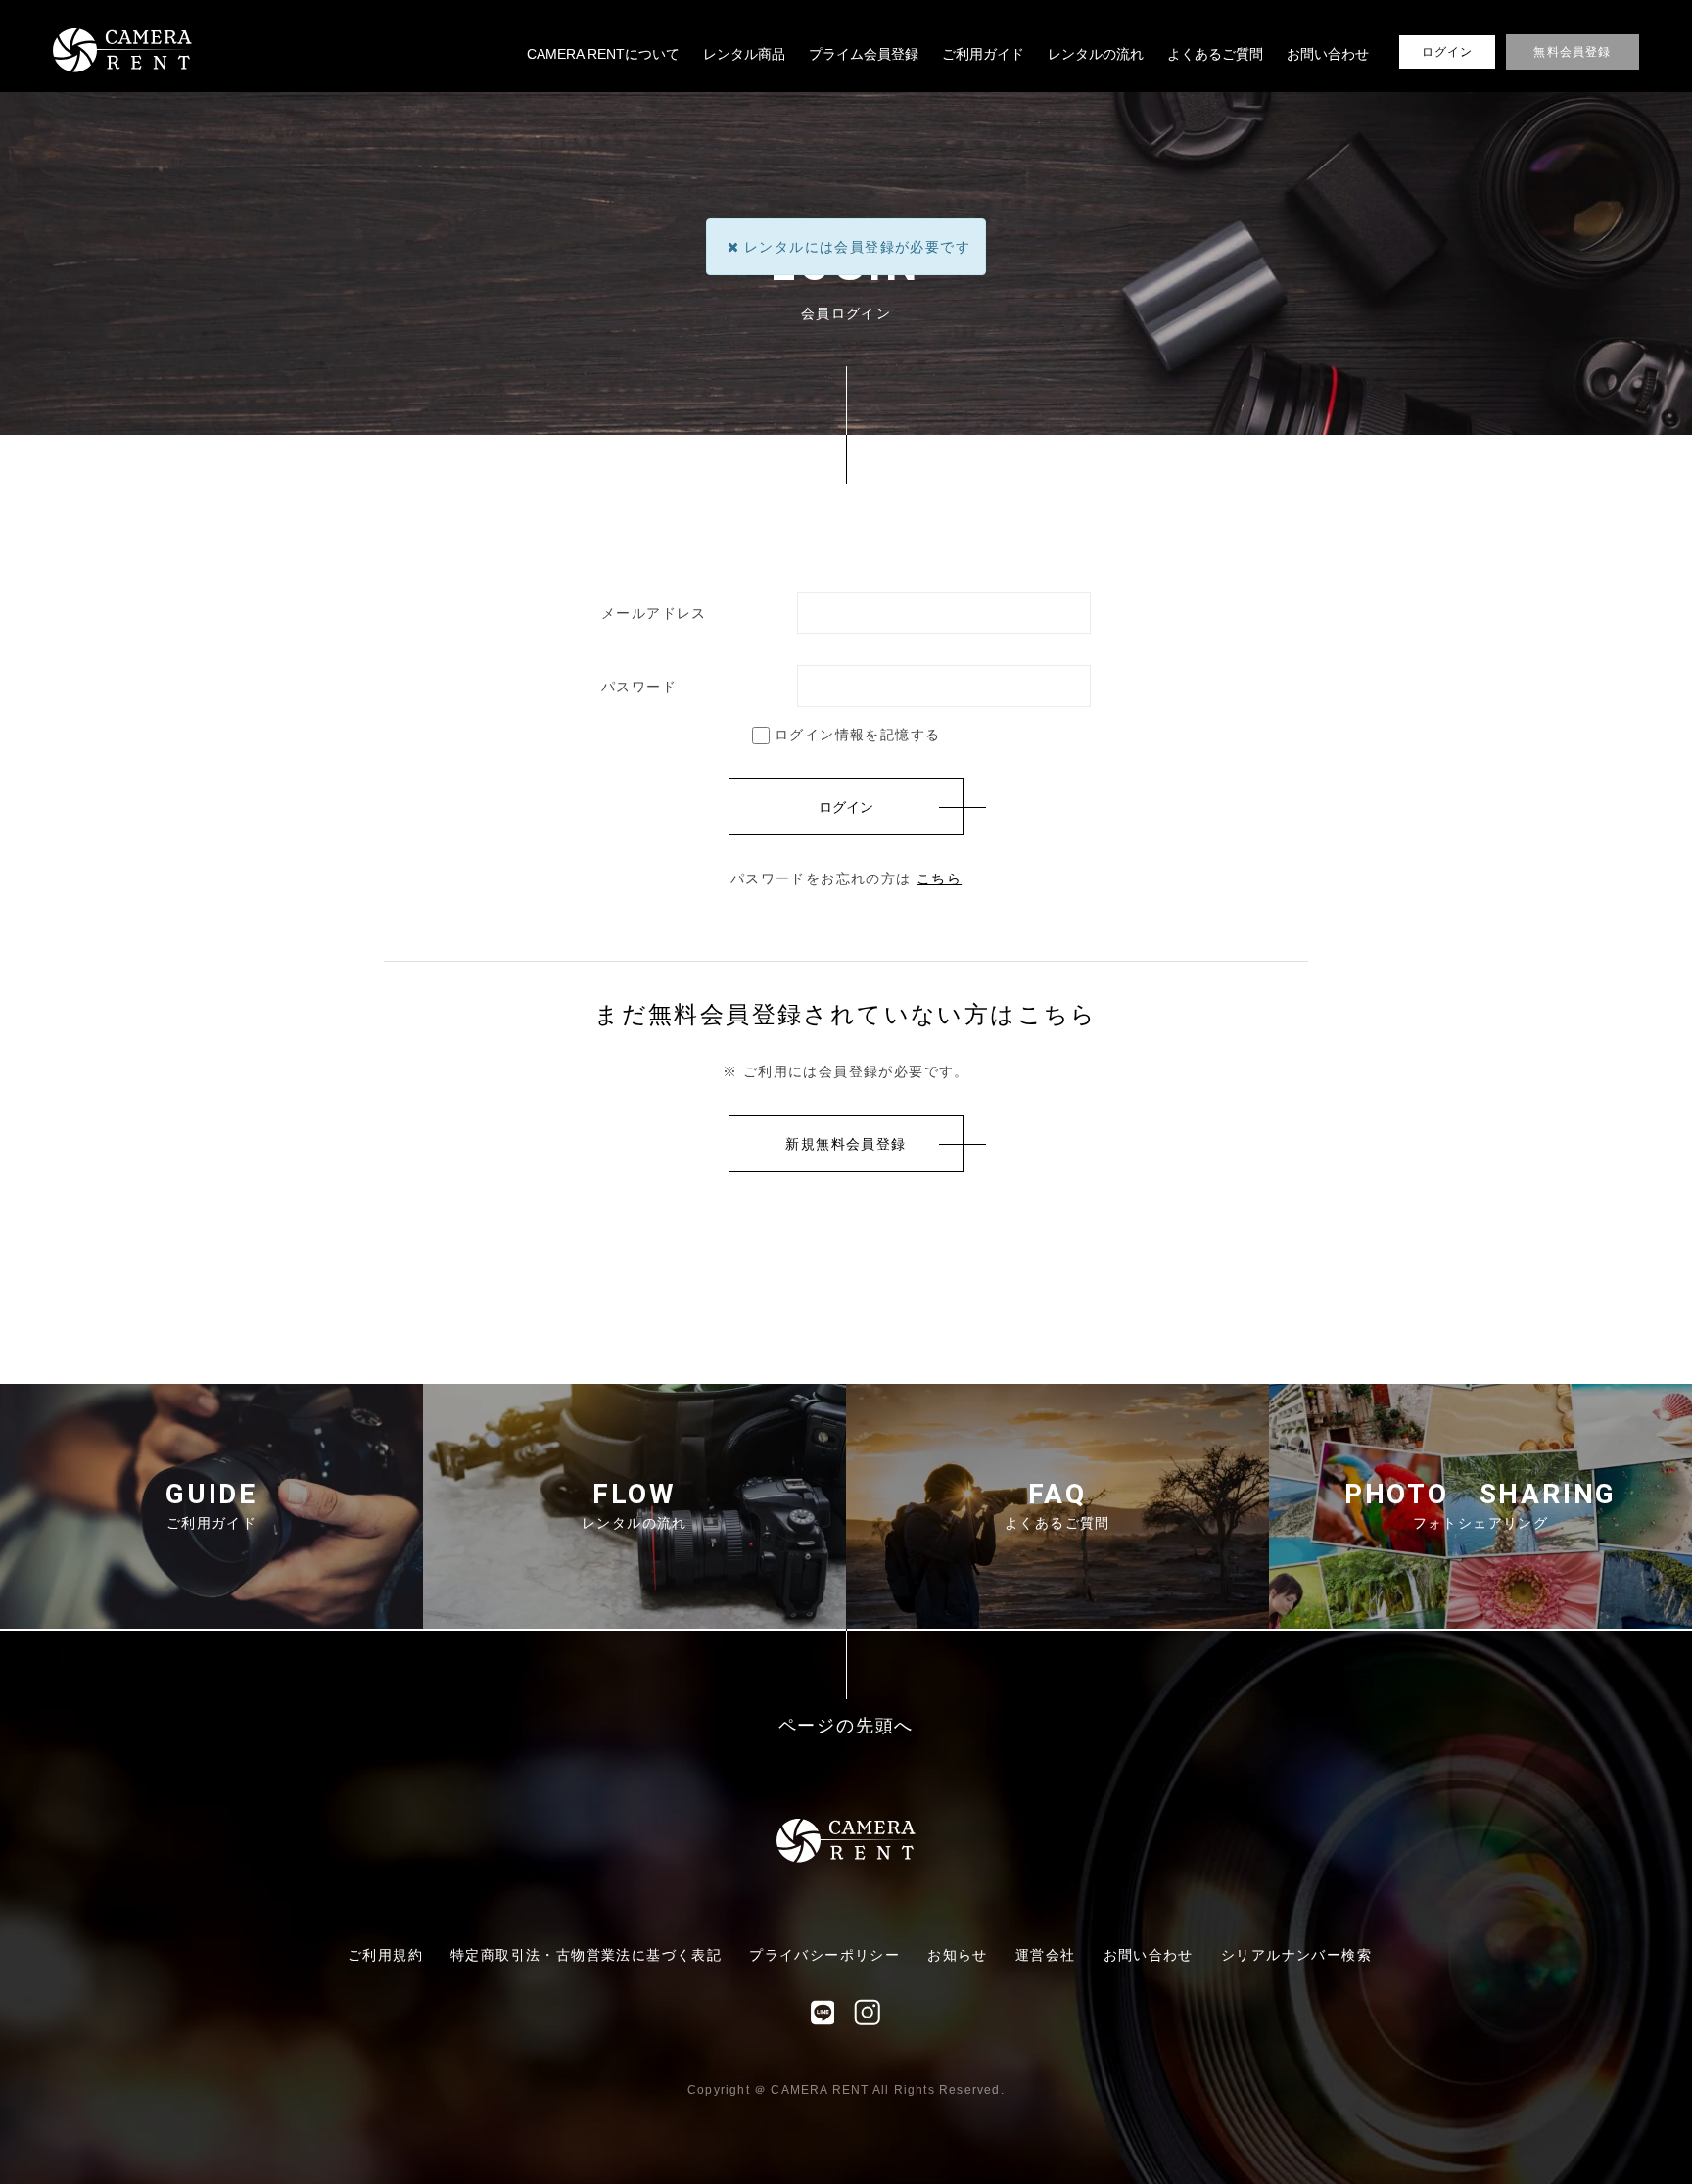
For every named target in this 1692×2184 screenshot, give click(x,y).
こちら (939, 878)
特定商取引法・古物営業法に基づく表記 (586, 1955)
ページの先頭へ (846, 1726)
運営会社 (1046, 1955)
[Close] (733, 247)
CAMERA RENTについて (603, 54)
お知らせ (958, 1955)
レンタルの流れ (1096, 54)
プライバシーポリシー (824, 1955)
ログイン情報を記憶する (855, 735)
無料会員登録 (1572, 52)
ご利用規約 (385, 1955)
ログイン (1448, 52)
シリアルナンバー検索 (1296, 1955)
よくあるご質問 (1215, 54)
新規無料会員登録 (846, 1144)
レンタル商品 (744, 54)
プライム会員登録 (864, 54)
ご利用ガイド (983, 54)
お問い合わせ (1328, 54)
